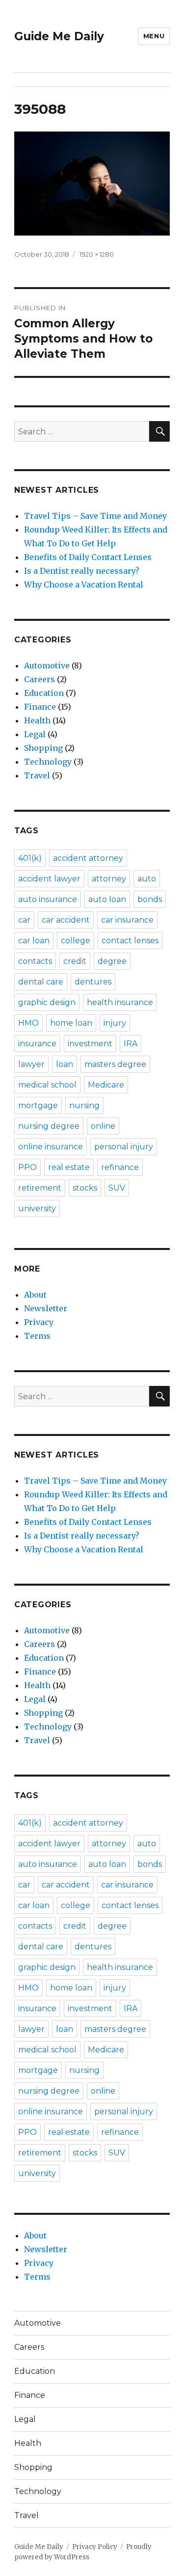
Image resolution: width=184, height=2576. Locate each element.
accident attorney (88, 858)
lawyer (31, 1064)
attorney (109, 879)
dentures (93, 982)
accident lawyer (49, 879)
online (103, 1126)
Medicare (106, 1085)
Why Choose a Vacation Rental (84, 584)
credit (75, 961)
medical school (47, 1085)
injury (115, 1023)
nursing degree (49, 1126)
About (35, 1295)
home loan (71, 1023)
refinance (120, 1167)
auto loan (107, 899)
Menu (154, 36)
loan (65, 1064)
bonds (150, 899)
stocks (85, 1188)
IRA (131, 1044)
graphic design (47, 1002)
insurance (37, 1044)
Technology (48, 762)
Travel (37, 775)
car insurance (127, 920)
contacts (35, 961)
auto (147, 879)
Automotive (47, 665)
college (76, 941)
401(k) (30, 858)
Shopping (43, 748)
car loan (34, 941)
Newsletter (46, 1308)
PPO (27, 1167)
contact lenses (130, 941)
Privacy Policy (95, 2547)
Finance (40, 707)
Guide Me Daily (59, 36)
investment (90, 1044)
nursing (84, 1105)
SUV (117, 1188)
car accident (66, 920)
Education (44, 693)
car (24, 920)
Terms (37, 1336)
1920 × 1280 (97, 254)
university (37, 1208)
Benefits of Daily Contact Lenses (88, 557)
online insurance (51, 1147)
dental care (41, 982)
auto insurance (48, 899)
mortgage (38, 1105)
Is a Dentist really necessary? (82, 571)
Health (37, 720)
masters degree (115, 1064)
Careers (39, 679)
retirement (40, 1188)
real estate (69, 1167)
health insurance (120, 1002)
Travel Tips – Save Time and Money (95, 516)
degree (112, 961)
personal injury (124, 1147)
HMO (28, 1023)
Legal (35, 734)
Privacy (39, 1322)
